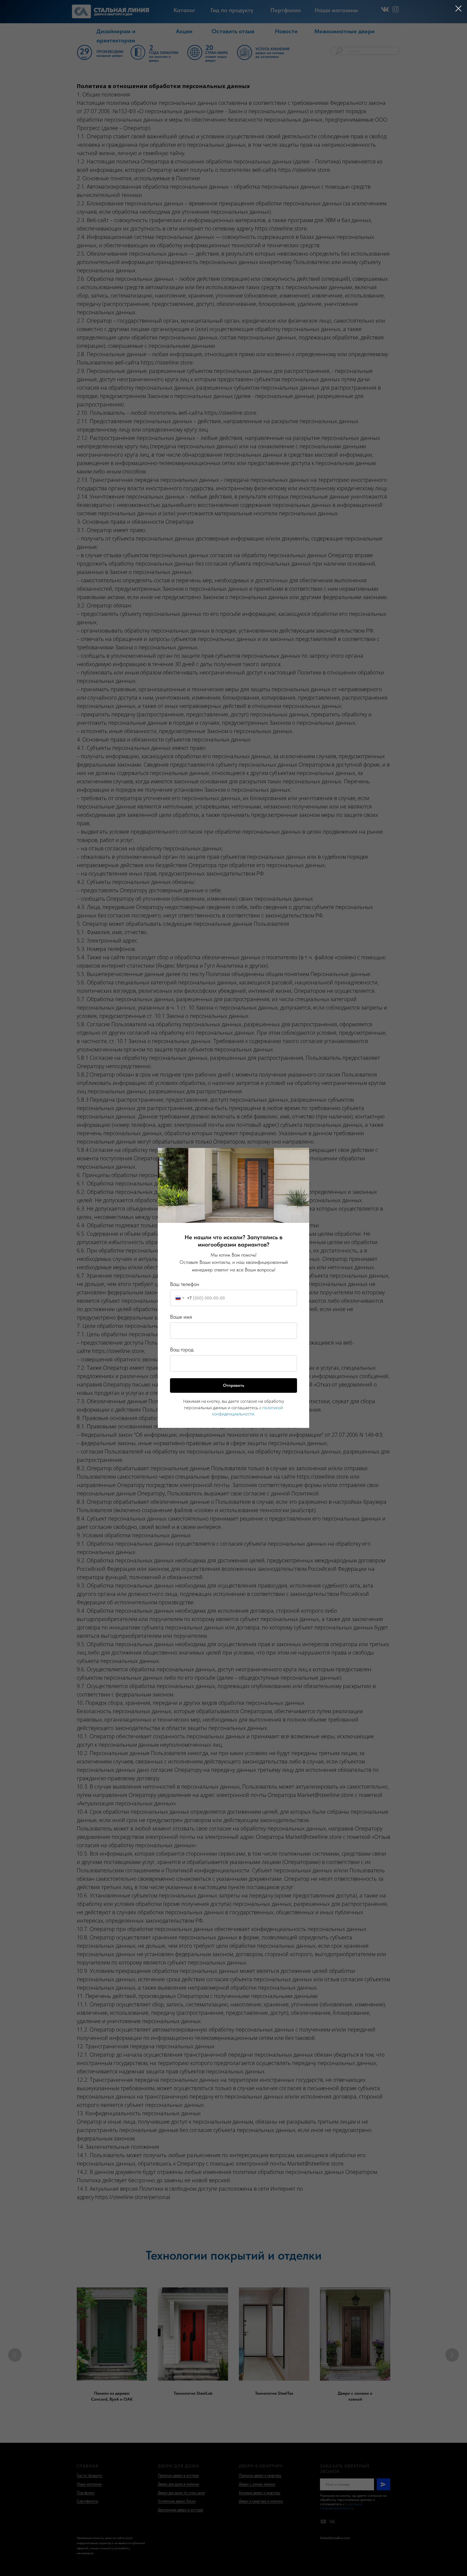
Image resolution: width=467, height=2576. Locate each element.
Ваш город (182, 1350)
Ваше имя (181, 1317)
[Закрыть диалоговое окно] (458, 9)
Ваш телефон (185, 1284)
